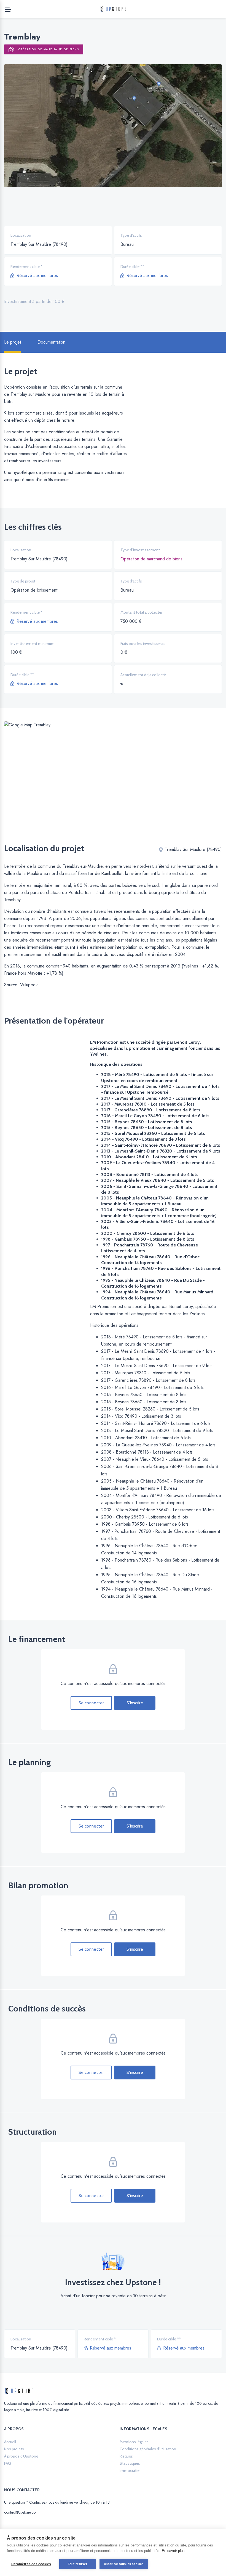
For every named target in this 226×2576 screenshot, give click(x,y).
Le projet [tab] (13, 342)
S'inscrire (135, 1703)
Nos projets (14, 2449)
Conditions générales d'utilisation (148, 2449)
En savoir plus (173, 2551)
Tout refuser (78, 2564)
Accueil (10, 2442)
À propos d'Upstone (21, 2456)
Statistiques (130, 2463)
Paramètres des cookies (31, 2564)
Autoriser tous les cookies (124, 2564)
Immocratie (130, 2470)
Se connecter (91, 1703)
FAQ (8, 2463)
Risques (126, 2456)
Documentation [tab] (51, 342)
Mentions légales (134, 2442)
